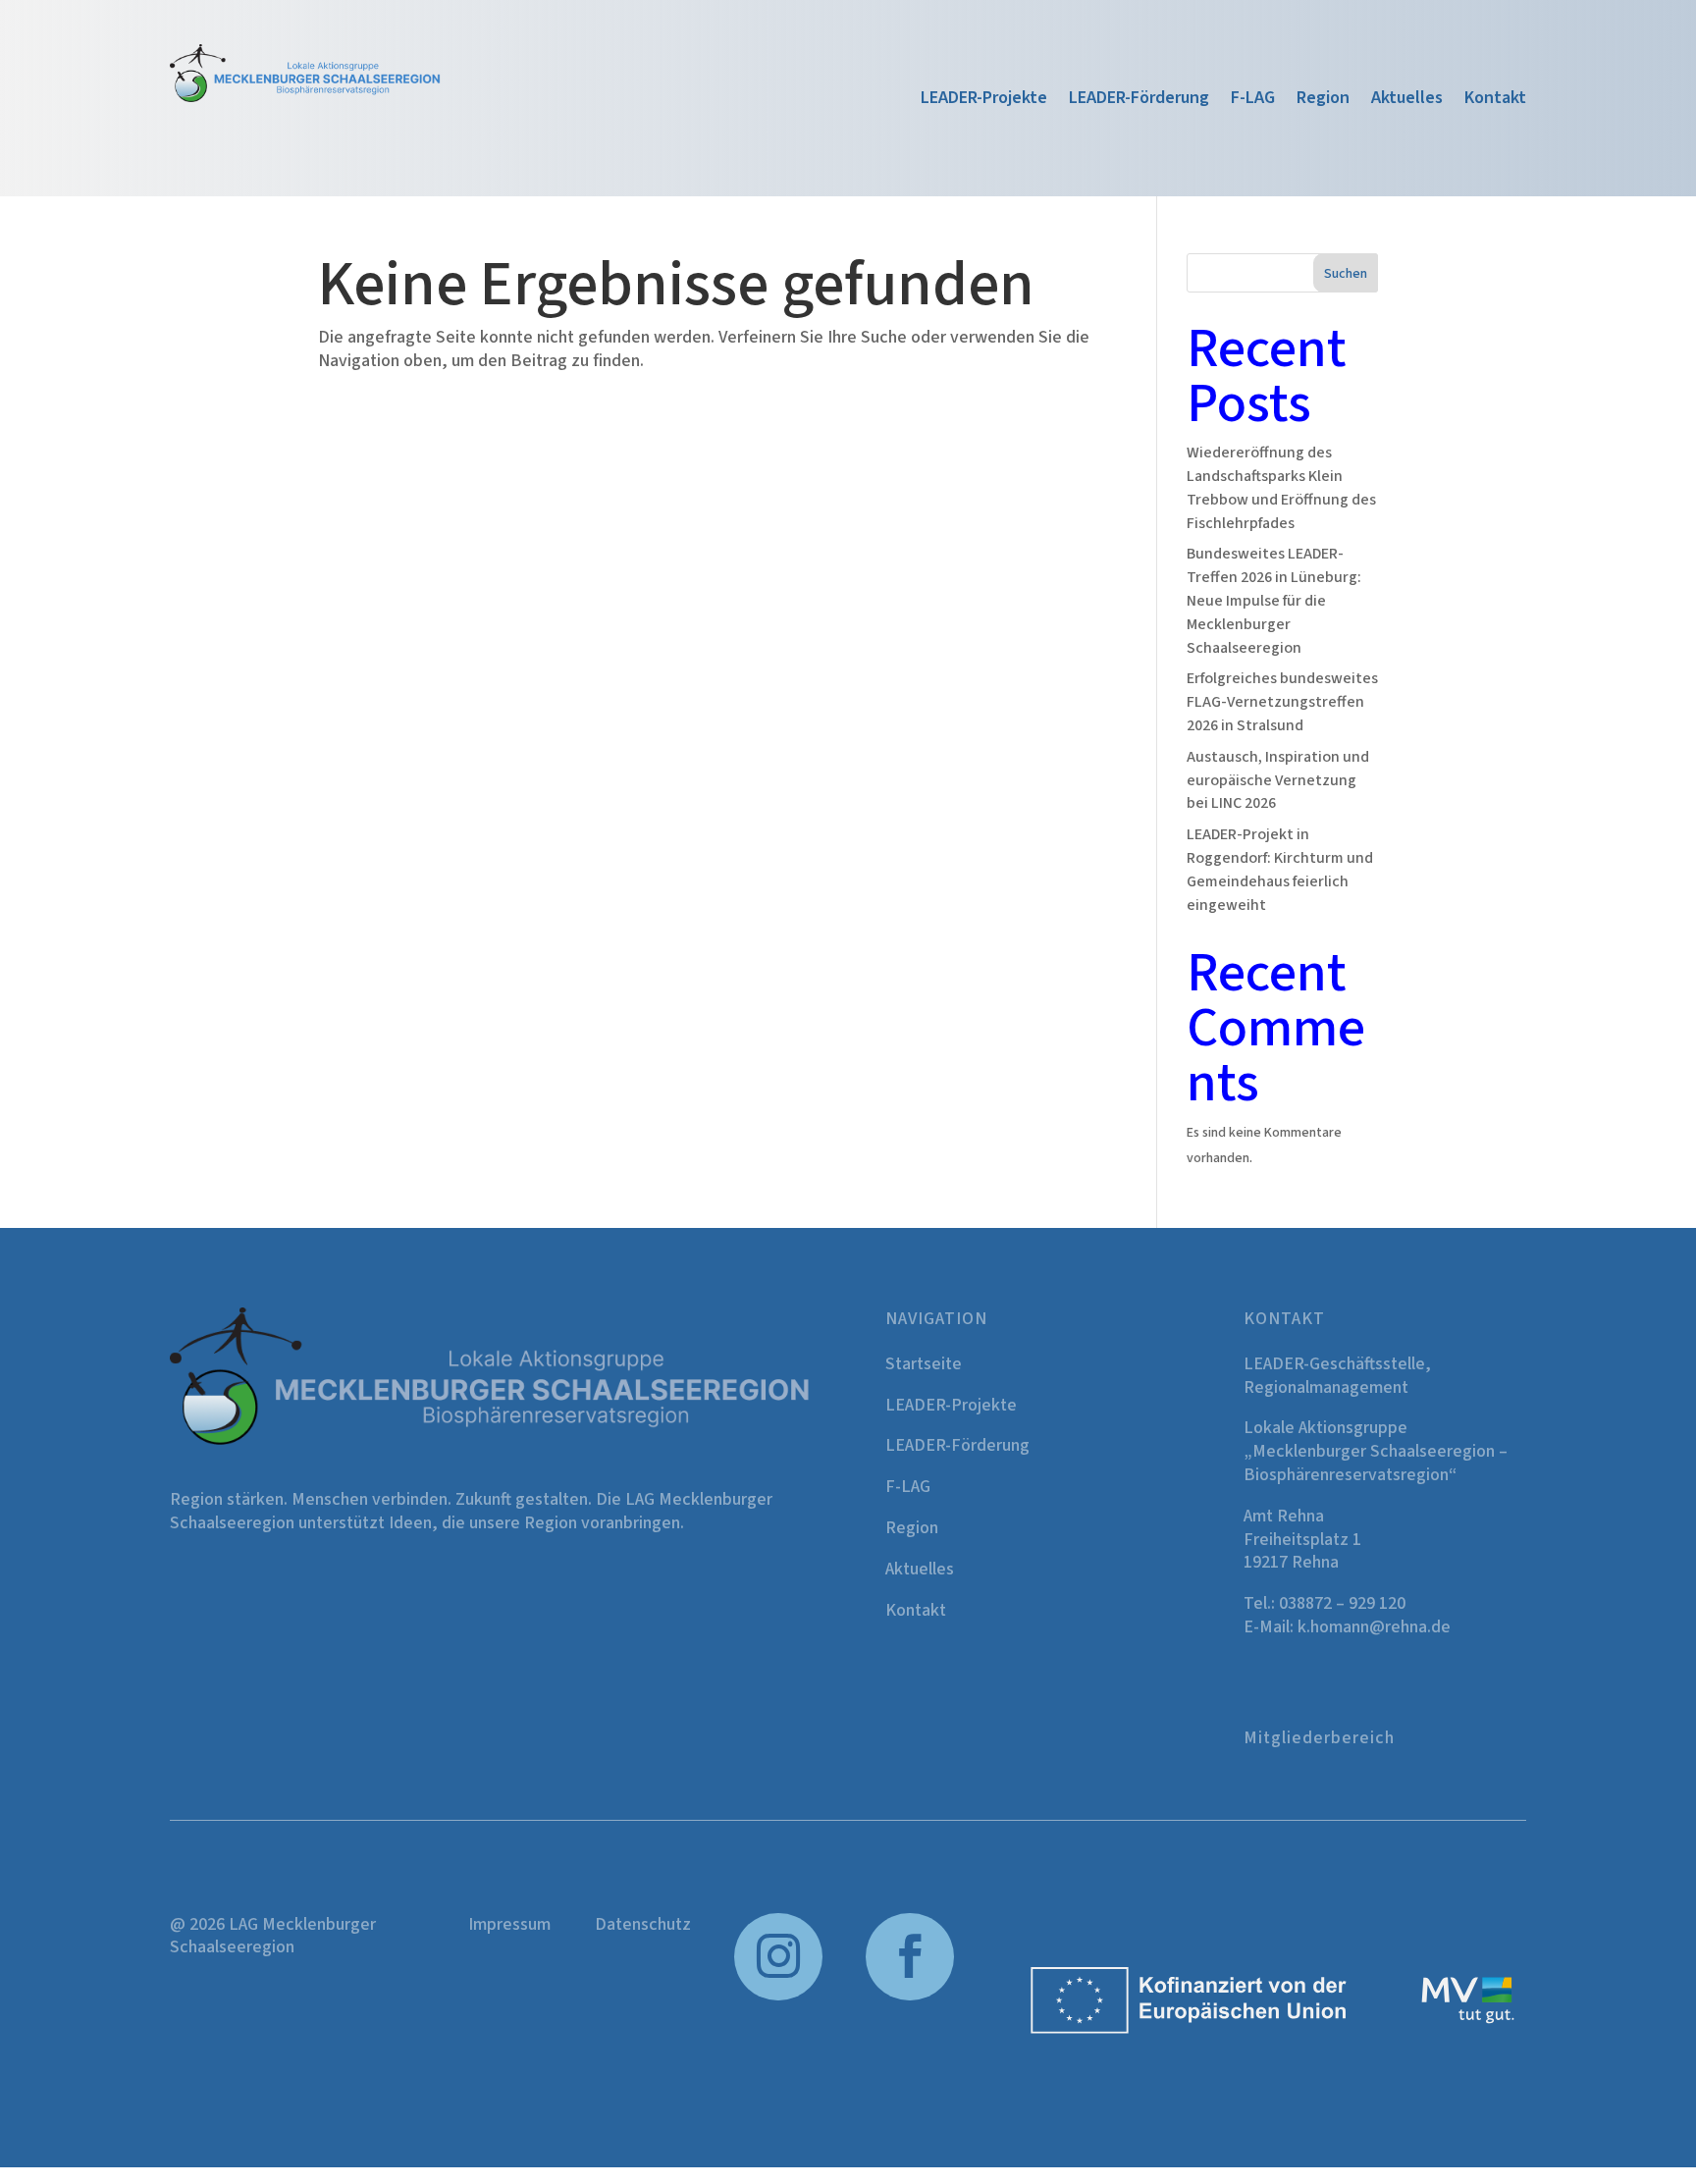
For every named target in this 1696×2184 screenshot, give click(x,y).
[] (778, 1997)
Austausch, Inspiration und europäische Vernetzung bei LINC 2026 (1278, 780)
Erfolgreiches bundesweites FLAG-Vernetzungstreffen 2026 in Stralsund (1282, 702)
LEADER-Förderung (1139, 101)
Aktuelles (1407, 101)
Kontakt (1495, 101)
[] (910, 1997)
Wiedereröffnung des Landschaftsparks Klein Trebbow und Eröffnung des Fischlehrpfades (1281, 487)
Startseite (924, 1364)
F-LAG (1253, 101)
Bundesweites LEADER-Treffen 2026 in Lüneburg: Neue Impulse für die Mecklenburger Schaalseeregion (1274, 600)
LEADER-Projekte (984, 101)
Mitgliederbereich (1319, 1738)
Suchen (1346, 274)
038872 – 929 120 (1342, 1603)
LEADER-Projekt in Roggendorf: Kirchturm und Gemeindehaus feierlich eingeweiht (1280, 869)
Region (1323, 101)
